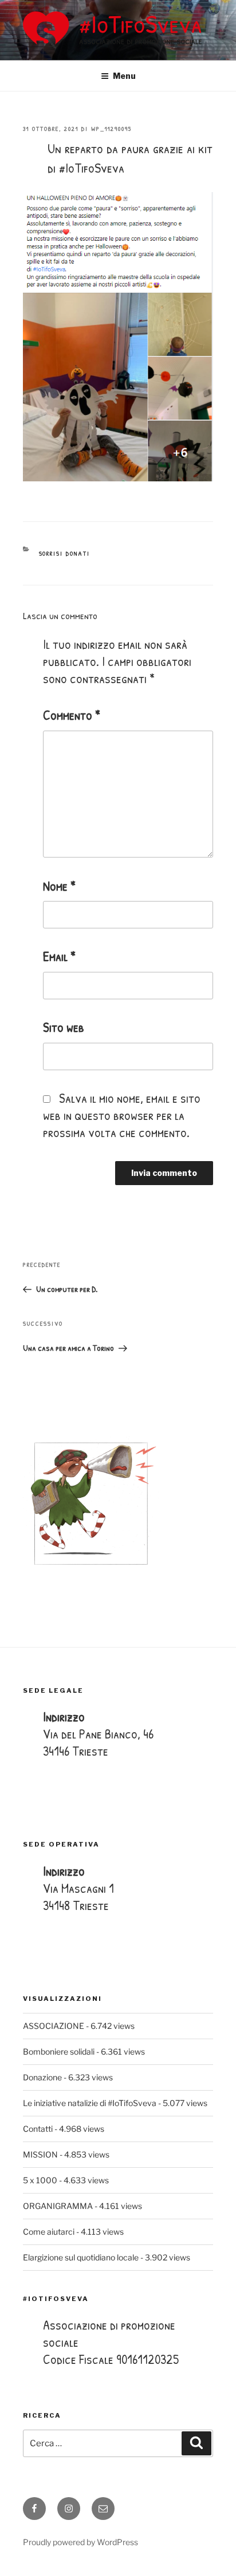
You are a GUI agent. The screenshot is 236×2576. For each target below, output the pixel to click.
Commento (72, 715)
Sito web (64, 1027)
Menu (124, 76)
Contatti (38, 2129)
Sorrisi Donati (65, 553)
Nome (59, 886)
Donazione (42, 2077)
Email (59, 956)
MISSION (40, 2154)
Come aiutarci (49, 2232)
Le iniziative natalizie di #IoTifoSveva (90, 2103)
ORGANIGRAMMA (58, 2206)
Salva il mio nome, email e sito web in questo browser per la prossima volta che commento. (122, 1115)
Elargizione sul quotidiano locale (81, 2257)
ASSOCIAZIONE (54, 2026)
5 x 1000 (40, 2180)
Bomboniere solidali (59, 2051)
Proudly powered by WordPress (80, 2542)
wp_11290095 (111, 129)
